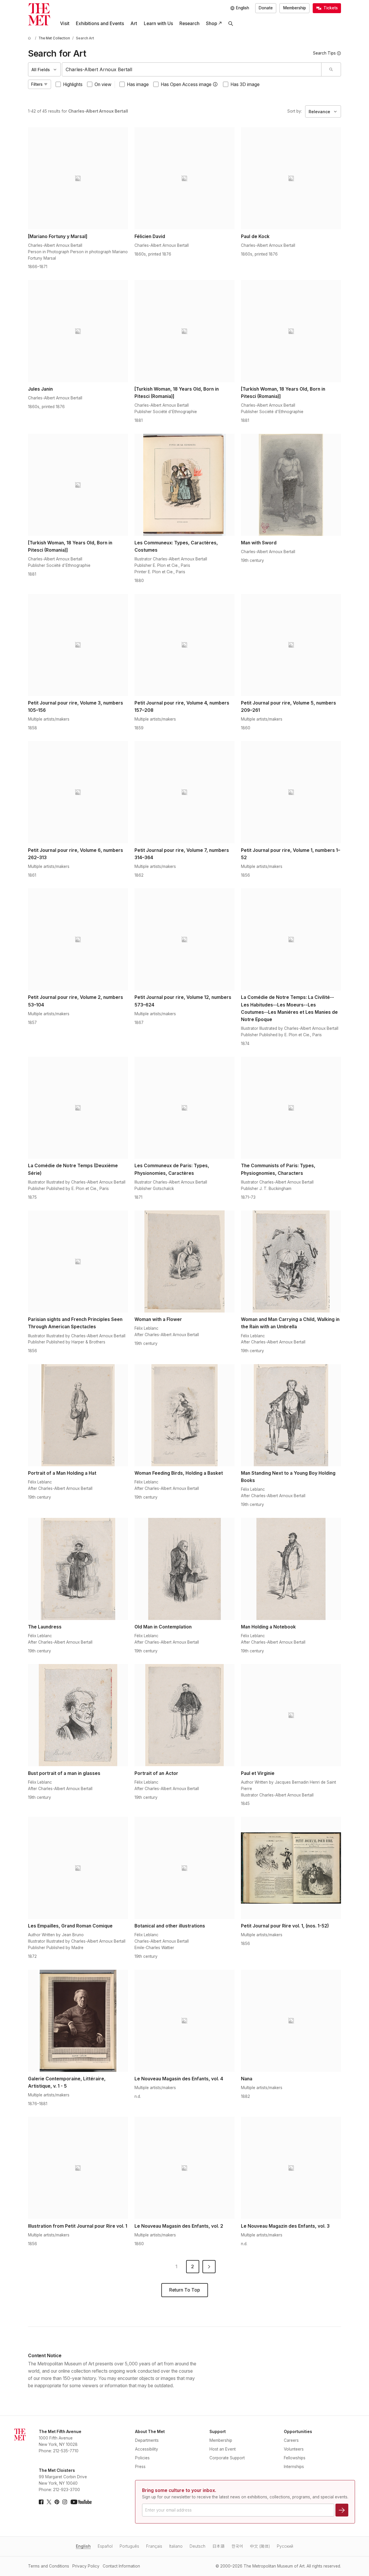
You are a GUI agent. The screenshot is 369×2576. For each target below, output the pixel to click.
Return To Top (184, 2290)
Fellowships (295, 2458)
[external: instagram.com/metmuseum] (65, 2502)
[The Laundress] (78, 1569)
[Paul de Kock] (291, 178)
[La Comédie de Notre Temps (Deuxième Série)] (78, 1108)
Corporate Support (227, 2458)
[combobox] (192, 69)
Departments (147, 2440)
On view (103, 84)
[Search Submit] (331, 69)
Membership (295, 8)
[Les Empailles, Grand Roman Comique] (78, 1868)
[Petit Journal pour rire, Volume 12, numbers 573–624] (184, 939)
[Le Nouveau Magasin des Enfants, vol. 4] (184, 2021)
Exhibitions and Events (100, 23)
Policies (142, 2458)
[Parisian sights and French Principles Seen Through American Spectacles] (78, 1261)
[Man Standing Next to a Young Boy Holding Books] (291, 1415)
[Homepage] (39, 14)
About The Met (150, 2432)
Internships (294, 2467)
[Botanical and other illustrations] (184, 1868)
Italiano (176, 2546)
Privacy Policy (86, 2566)
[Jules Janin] (78, 331)
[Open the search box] (231, 24)
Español (105, 2546)
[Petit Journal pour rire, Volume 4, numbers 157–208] (184, 645)
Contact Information (121, 2566)
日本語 (218, 2546)
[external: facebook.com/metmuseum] (41, 2502)
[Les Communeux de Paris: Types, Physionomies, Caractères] (184, 1108)
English (83, 2546)
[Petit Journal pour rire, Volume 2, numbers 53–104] (78, 939)
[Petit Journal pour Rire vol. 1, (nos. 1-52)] (291, 1868)
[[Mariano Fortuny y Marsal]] (78, 178)
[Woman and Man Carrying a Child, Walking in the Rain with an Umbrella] (291, 1261)
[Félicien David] (184, 178)
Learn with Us (158, 23)
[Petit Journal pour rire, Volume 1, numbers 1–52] (291, 792)
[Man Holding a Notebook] (291, 1569)
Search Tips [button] (324, 53)
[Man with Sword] (291, 485)
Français (154, 2546)
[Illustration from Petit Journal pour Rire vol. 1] (78, 2168)
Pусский (285, 2546)
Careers (291, 2440)
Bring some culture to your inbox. (179, 2490)
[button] (215, 84)
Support (218, 2432)
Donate (266, 8)
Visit (65, 23)
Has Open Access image (186, 84)
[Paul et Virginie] (291, 1715)
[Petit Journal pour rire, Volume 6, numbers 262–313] (78, 792)
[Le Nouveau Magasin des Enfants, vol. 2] (184, 2168)
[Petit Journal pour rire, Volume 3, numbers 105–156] (78, 645)
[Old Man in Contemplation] (184, 1569)
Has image (138, 84)
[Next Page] (209, 2267)
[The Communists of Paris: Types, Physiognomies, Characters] (291, 1108)
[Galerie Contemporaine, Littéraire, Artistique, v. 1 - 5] (78, 2021)
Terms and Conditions (49, 2566)
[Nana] (291, 2021)
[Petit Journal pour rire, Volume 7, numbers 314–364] (184, 792)
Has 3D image (245, 84)
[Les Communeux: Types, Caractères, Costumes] (184, 485)
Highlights (73, 84)
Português (129, 2546)
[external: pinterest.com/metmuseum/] (57, 2502)
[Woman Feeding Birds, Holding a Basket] (184, 1415)
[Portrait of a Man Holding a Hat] (78, 1415)
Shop (211, 23)
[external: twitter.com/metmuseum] (49, 2502)
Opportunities (298, 2432)
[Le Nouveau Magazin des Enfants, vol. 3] (291, 2168)
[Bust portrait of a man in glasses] (78, 1715)
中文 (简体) (260, 2546)
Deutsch (197, 2546)
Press (140, 2467)
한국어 (237, 2546)
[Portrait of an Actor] (184, 1715)
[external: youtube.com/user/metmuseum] (81, 2502)
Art (134, 23)
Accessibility (147, 2449)
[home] (30, 38)
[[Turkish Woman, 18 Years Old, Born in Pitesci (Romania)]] (184, 331)
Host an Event (223, 2449)
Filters (37, 84)
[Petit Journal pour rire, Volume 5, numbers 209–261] (291, 645)
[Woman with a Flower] (184, 1261)
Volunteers (294, 2449)
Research (189, 23)
